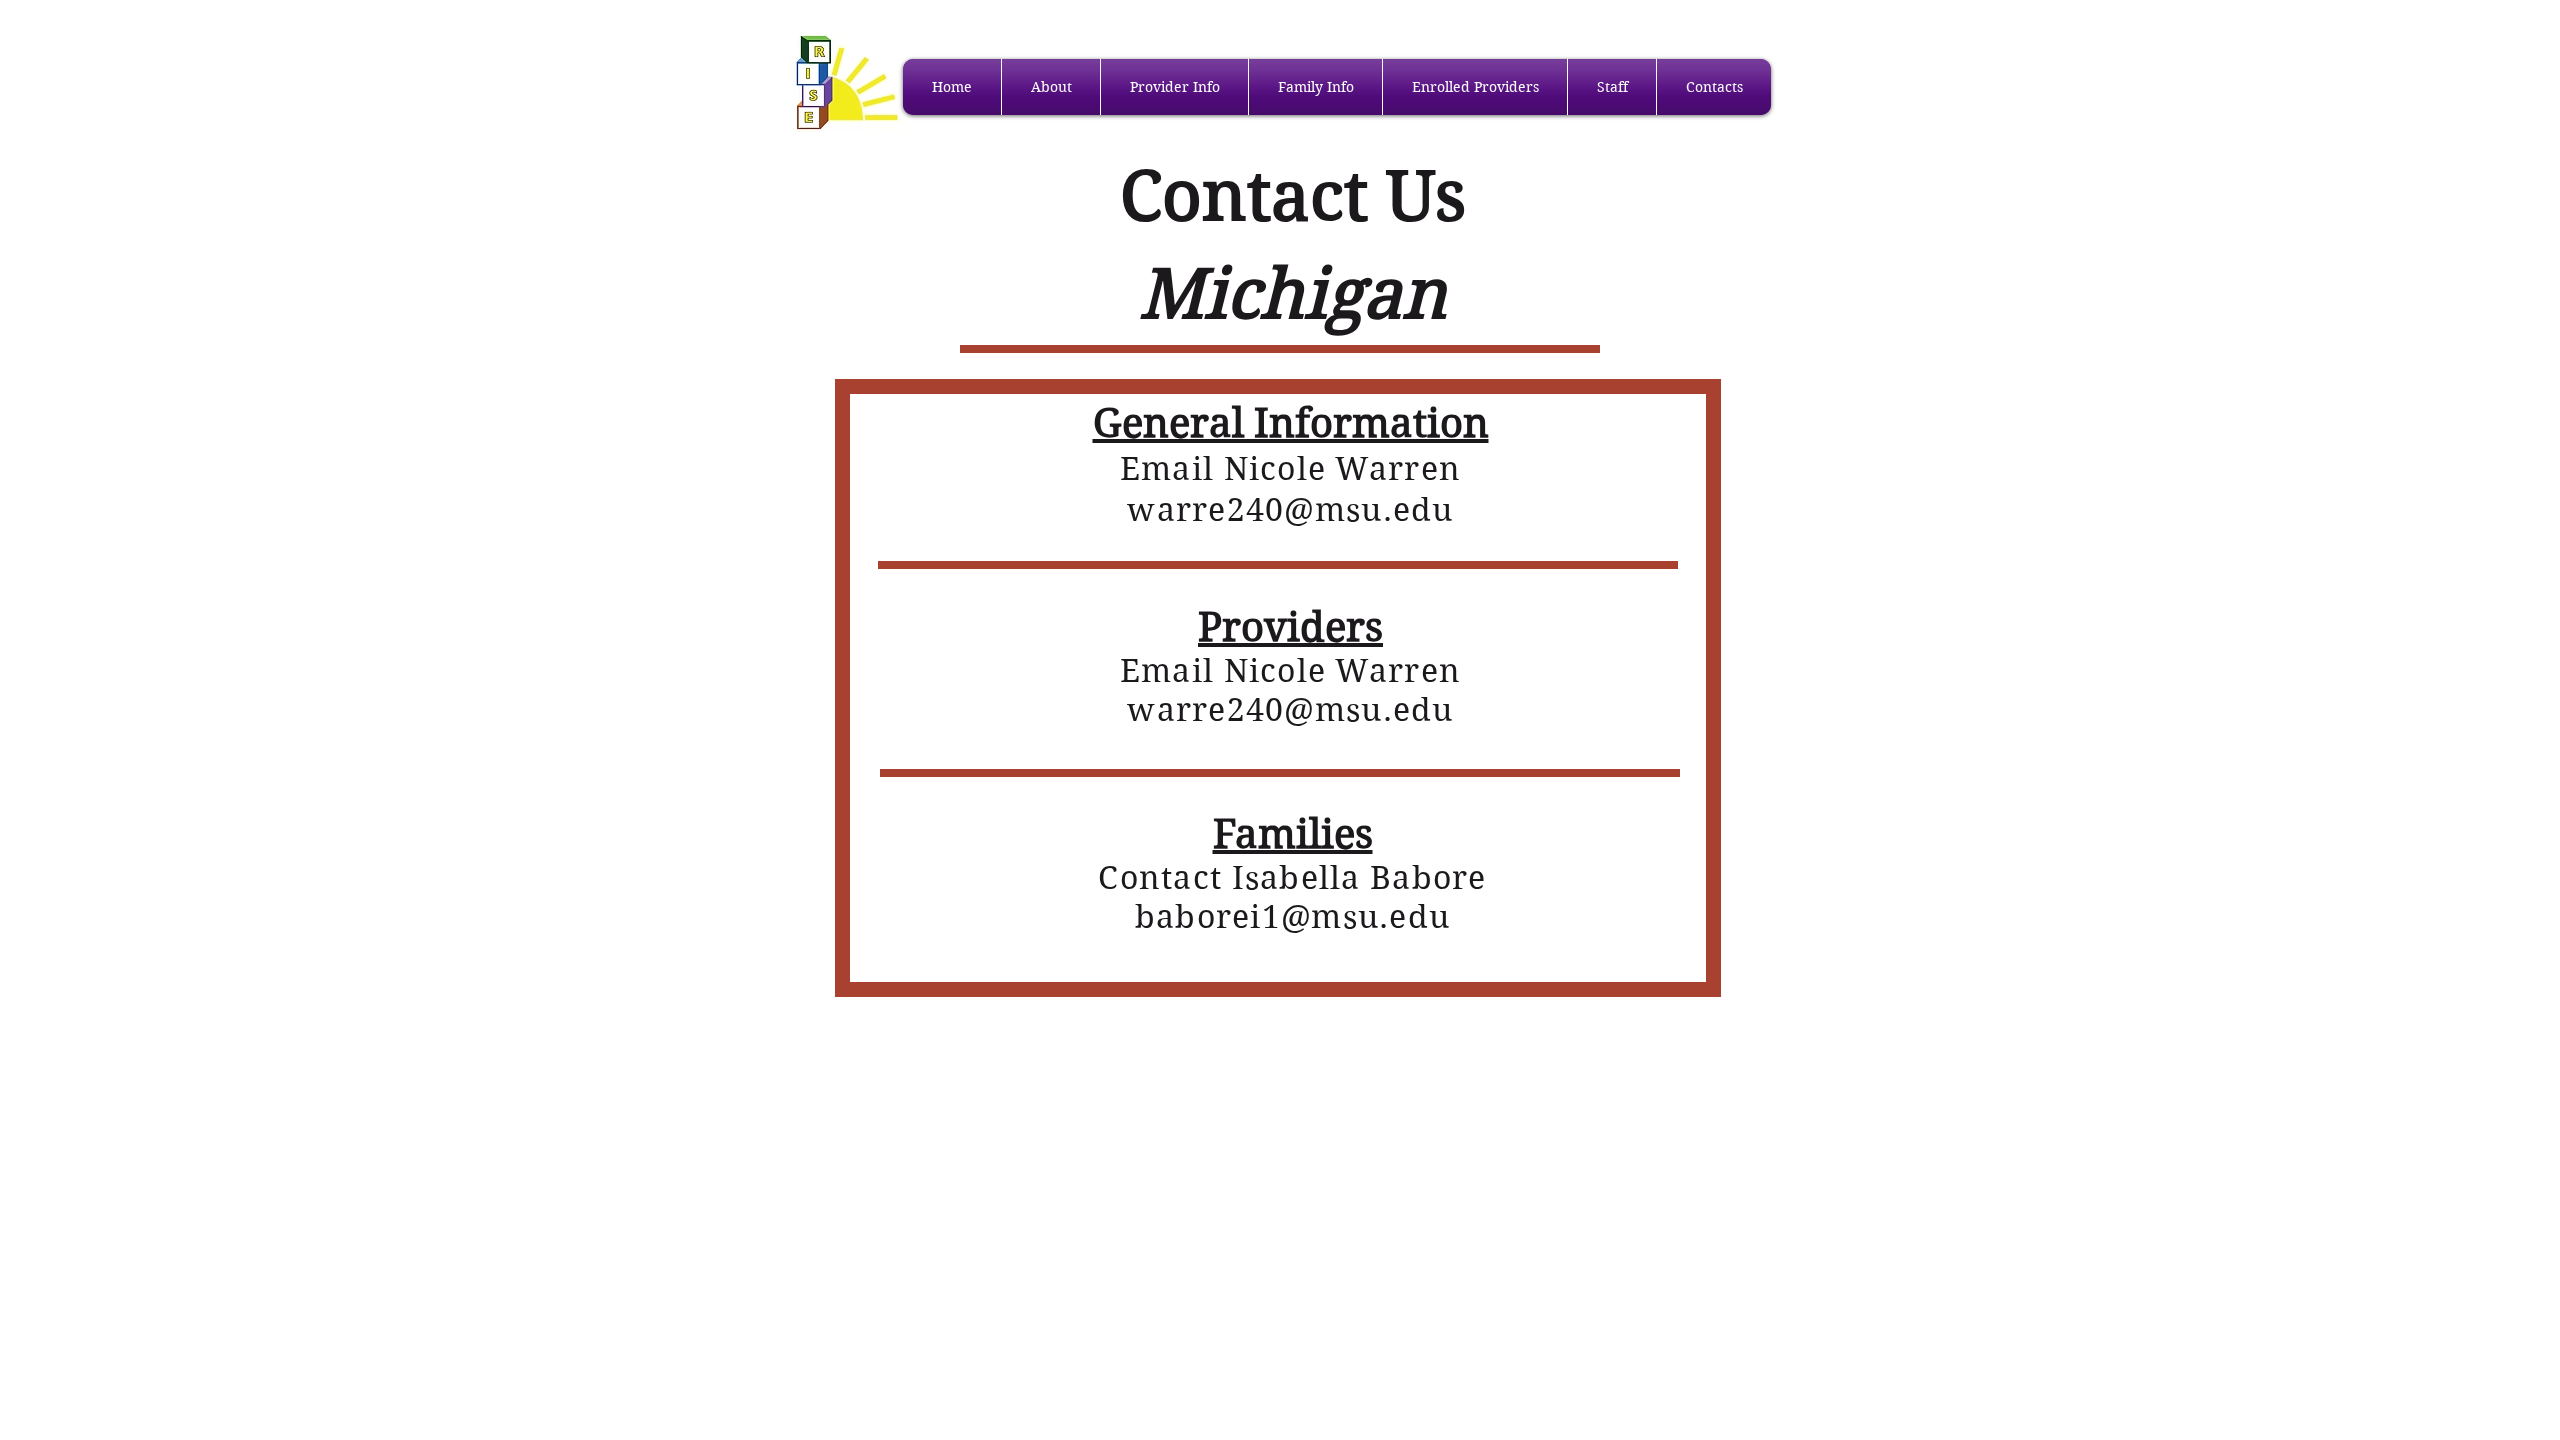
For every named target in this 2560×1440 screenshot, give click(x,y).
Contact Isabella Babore (1292, 877)
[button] (1051, 87)
